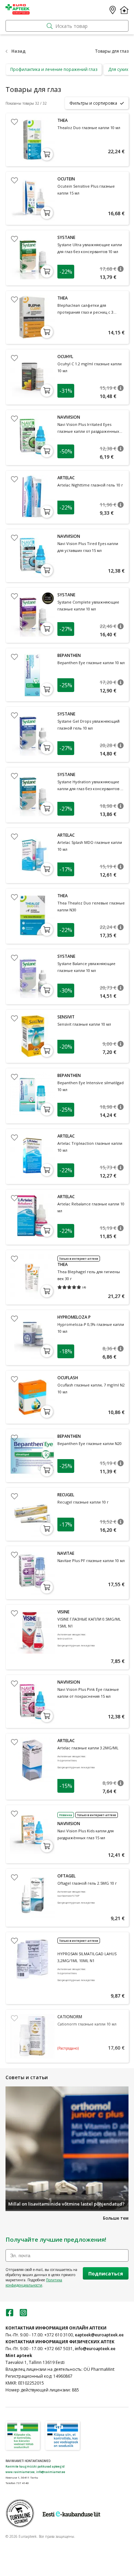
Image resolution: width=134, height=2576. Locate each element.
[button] (121, 269)
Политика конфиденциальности (34, 2282)
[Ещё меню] (124, 10)
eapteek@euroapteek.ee (99, 2335)
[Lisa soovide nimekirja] (14, 122)
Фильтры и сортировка (93, 103)
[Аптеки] (113, 10)
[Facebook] (10, 2315)
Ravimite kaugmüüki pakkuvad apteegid (35, 2466)
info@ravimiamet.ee (51, 2472)
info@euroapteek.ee (95, 2349)
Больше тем (116, 2218)
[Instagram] (23, 2315)
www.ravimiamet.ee (20, 2472)
